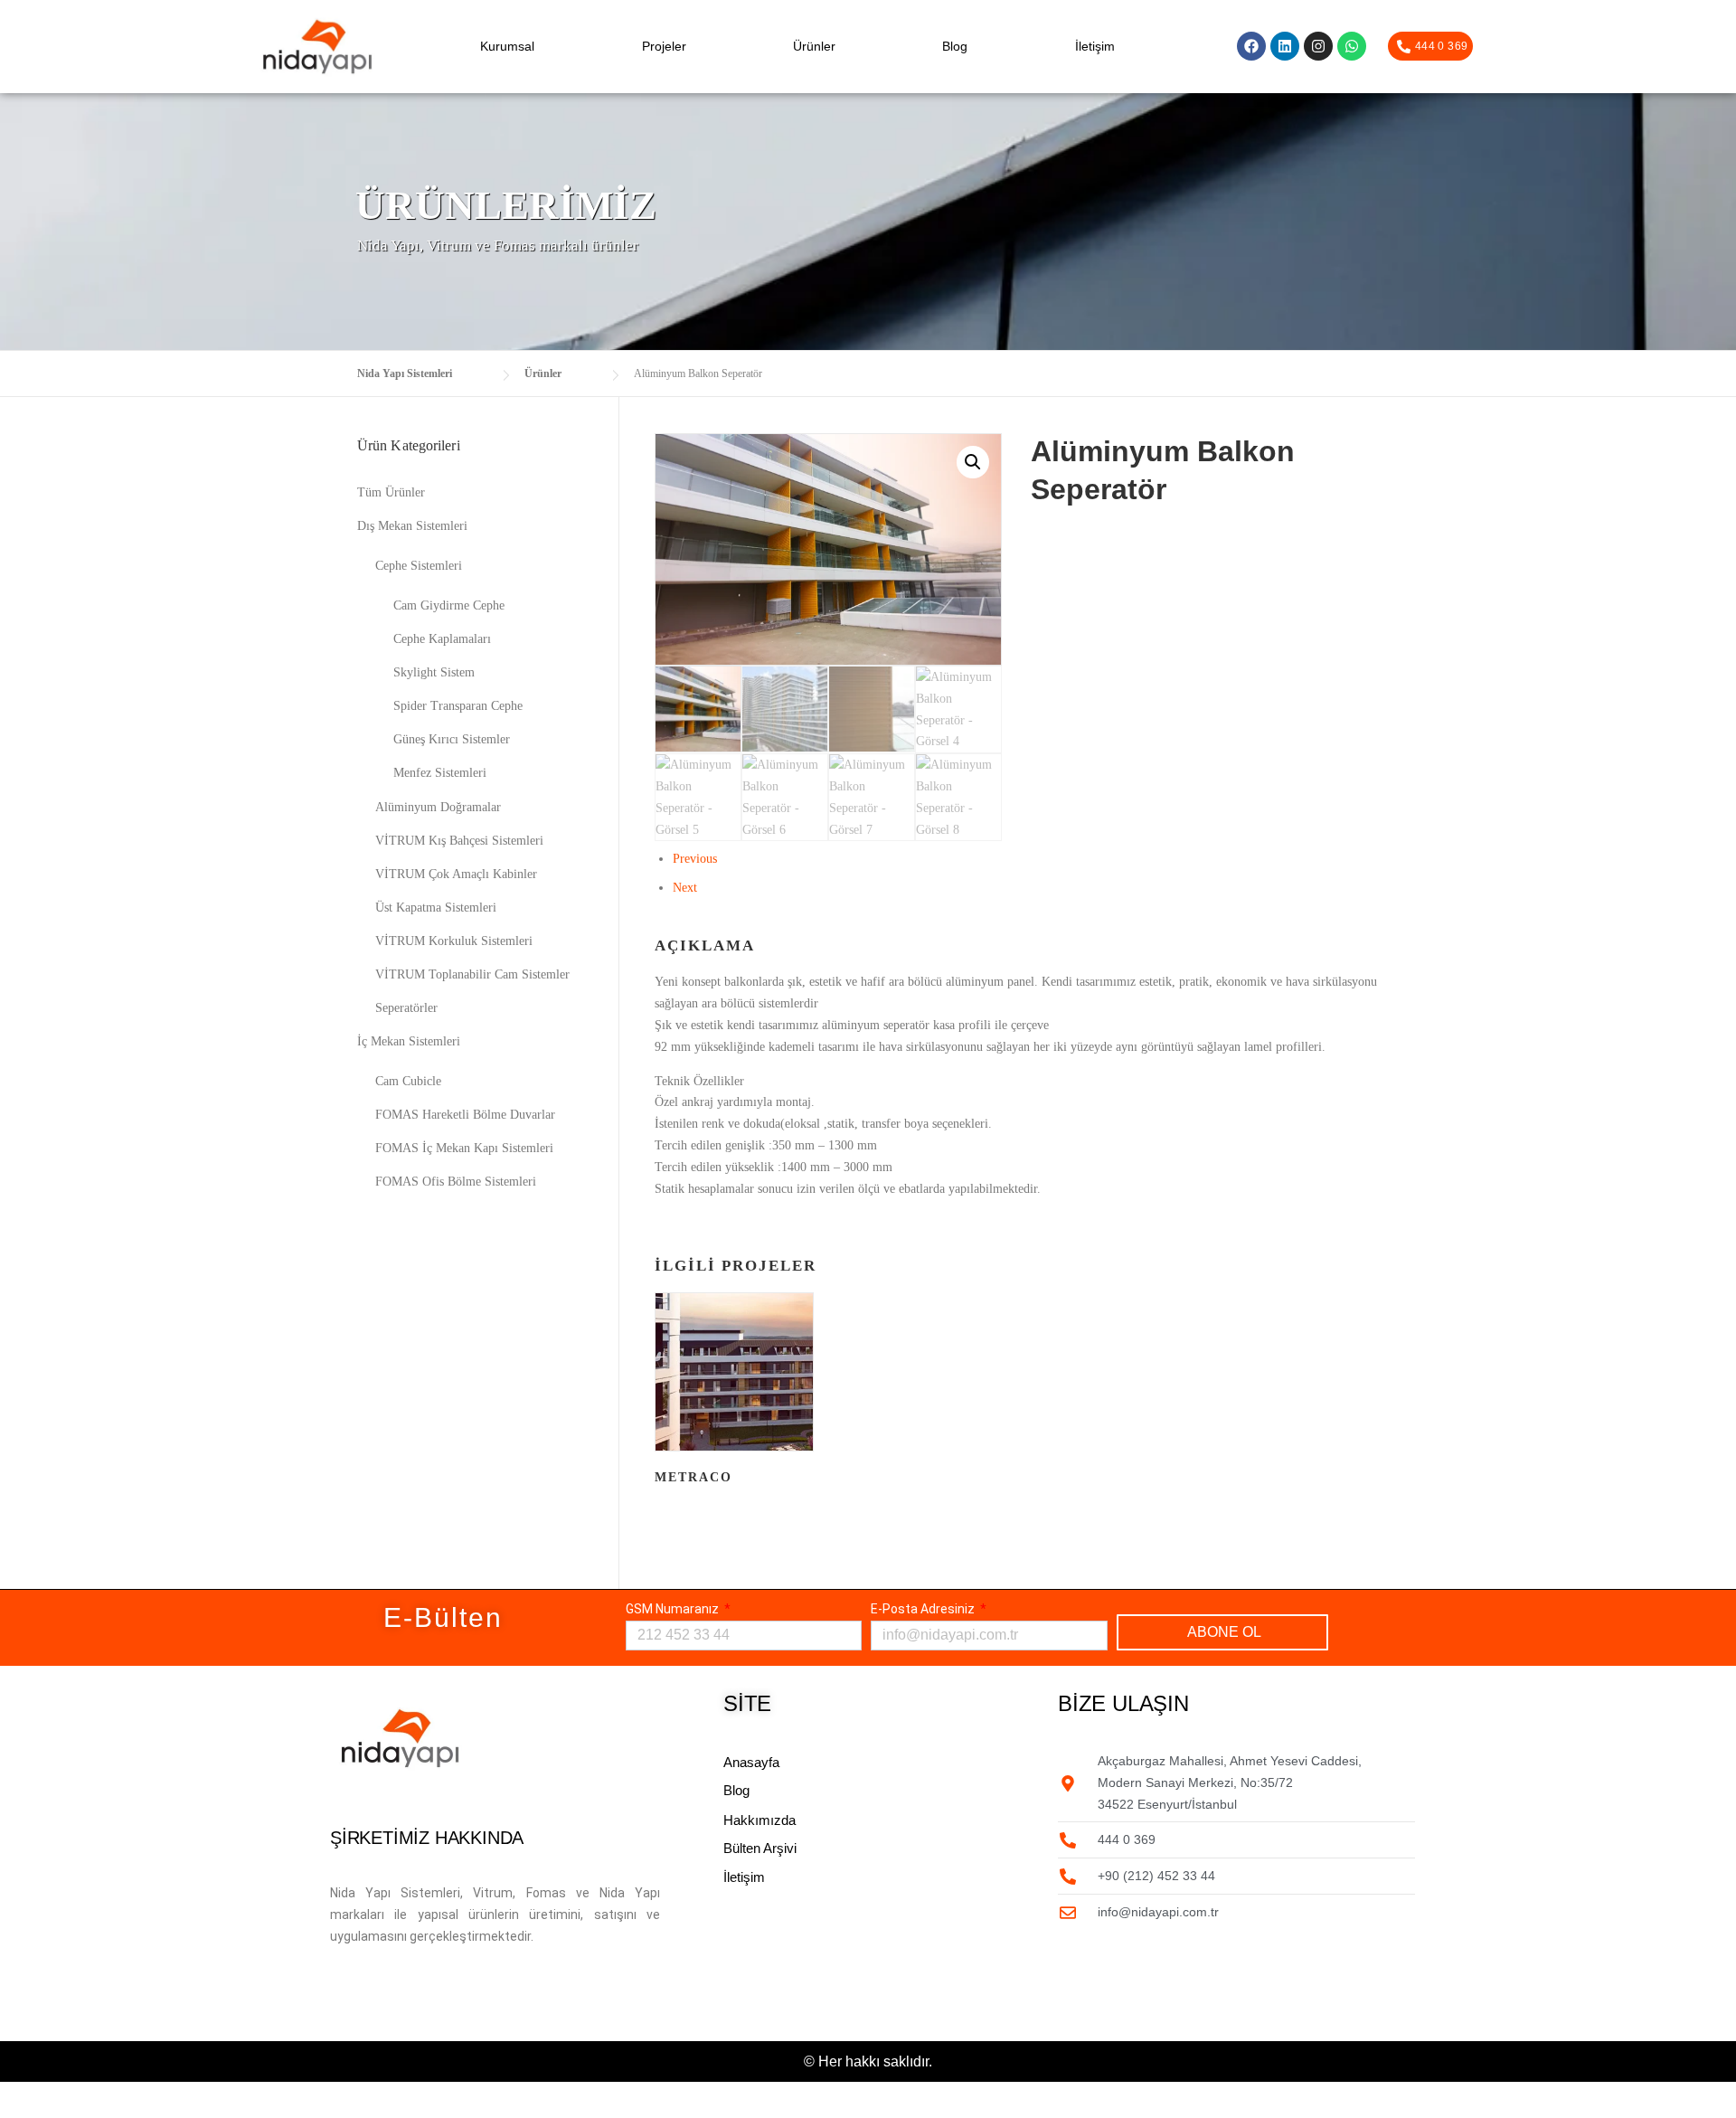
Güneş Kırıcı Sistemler (452, 739)
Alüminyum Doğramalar (438, 807)
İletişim (1095, 46)
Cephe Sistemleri (419, 566)
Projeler (664, 46)
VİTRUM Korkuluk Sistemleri (454, 941)
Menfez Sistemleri (440, 773)
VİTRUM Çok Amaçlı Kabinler (456, 874)
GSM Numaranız (674, 1609)
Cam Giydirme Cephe (449, 605)
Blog (955, 46)
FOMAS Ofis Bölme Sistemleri (456, 1182)
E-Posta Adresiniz (924, 1609)
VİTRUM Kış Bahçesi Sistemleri (459, 841)
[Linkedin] (1285, 46)
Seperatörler (406, 1008)
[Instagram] (1318, 46)
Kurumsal (507, 46)
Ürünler (814, 46)
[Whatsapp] (1352, 46)
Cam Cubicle (408, 1081)
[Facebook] (1251, 46)
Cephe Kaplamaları (442, 639)
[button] (973, 462)
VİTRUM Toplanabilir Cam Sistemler (472, 974)
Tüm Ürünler (391, 492)
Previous (695, 859)
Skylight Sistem (434, 672)
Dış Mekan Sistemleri (412, 526)
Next (685, 888)
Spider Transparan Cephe (458, 706)
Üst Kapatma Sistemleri (436, 908)
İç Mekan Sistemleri (409, 1041)
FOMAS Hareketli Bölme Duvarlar (465, 1115)
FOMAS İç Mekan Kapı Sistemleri (464, 1148)
